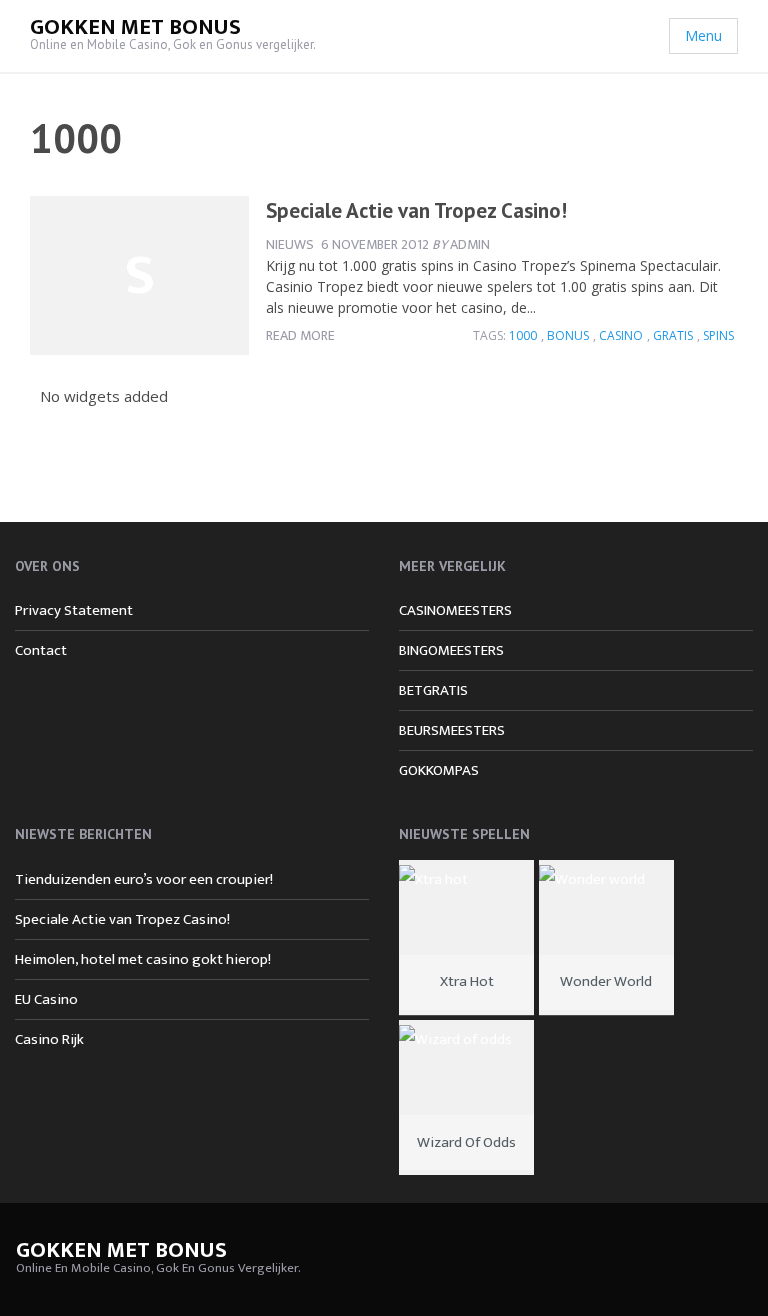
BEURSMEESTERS (452, 730)
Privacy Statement (74, 610)
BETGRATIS (433, 690)
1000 (523, 335)
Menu (703, 35)
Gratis (673, 335)
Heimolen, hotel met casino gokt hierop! (143, 959)
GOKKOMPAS (439, 770)
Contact (41, 650)
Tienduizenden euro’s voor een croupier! (144, 879)
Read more (300, 335)
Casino (621, 335)
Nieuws (290, 244)
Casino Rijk (49, 1039)
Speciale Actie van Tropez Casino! (416, 210)
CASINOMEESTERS (455, 610)
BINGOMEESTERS (451, 650)
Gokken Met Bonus (135, 27)
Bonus (568, 335)
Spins (718, 335)
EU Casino (46, 999)
